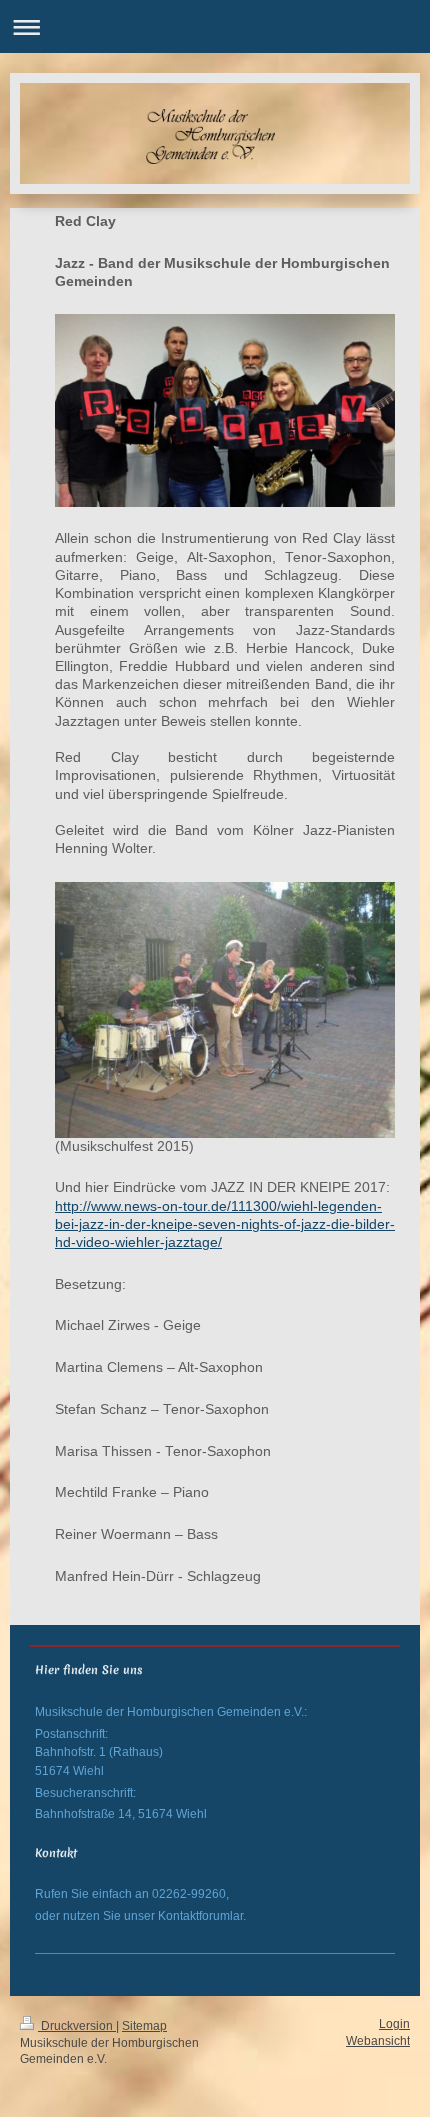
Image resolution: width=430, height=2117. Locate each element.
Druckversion (77, 2025)
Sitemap (144, 2025)
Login (394, 2023)
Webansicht (378, 2040)
